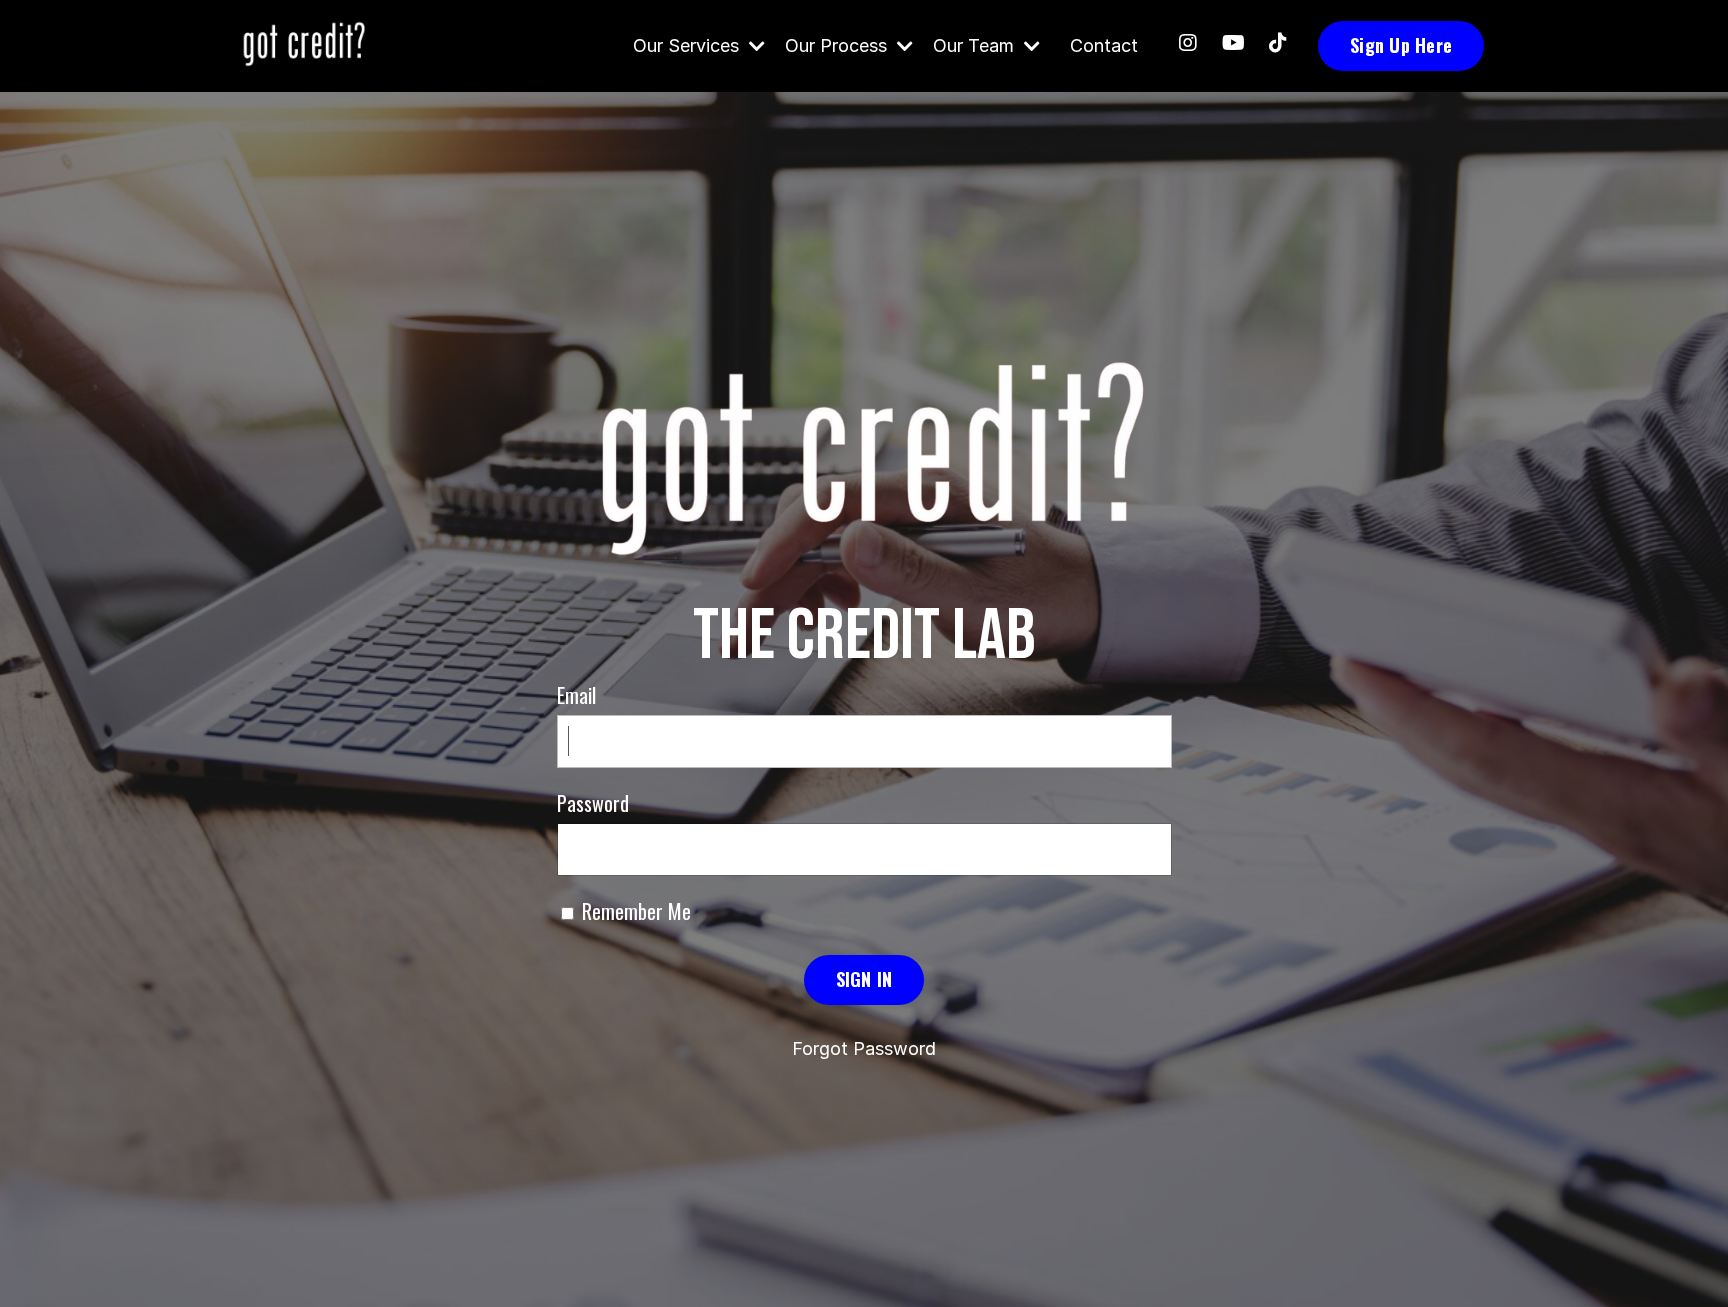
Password (593, 803)
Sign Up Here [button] (1401, 45)
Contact (1104, 45)
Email (576, 695)
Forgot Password (864, 1048)
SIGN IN (864, 979)
